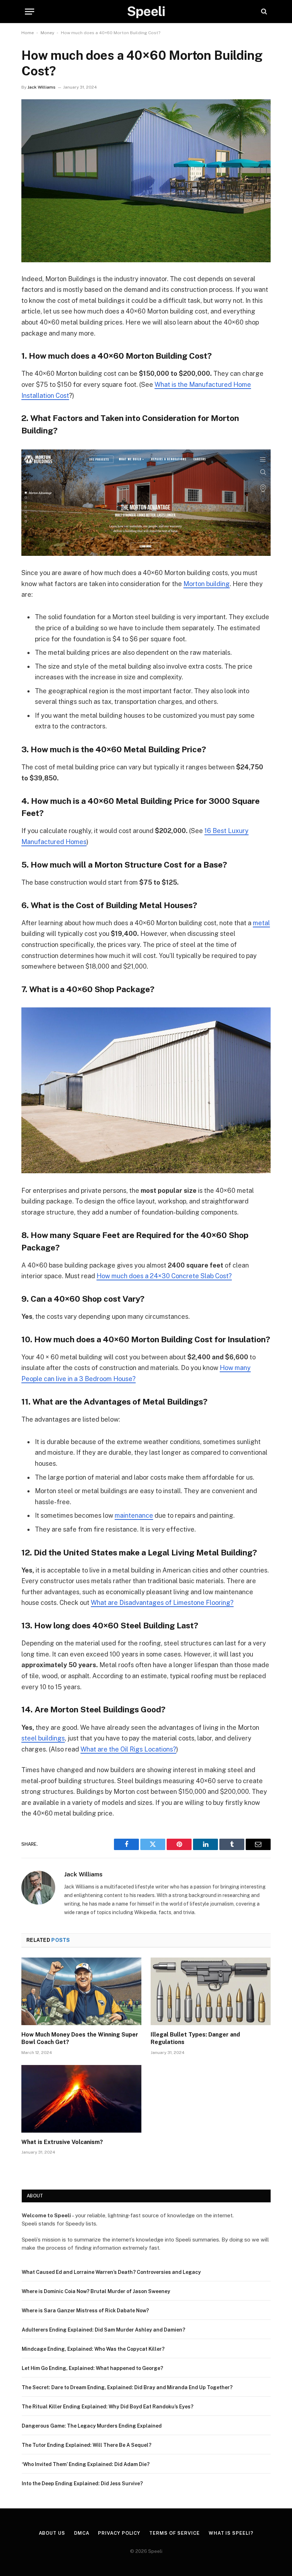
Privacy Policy (119, 2533)
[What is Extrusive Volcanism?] (81, 2099)
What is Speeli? (231, 2533)
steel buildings (43, 1738)
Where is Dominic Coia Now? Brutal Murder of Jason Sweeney (96, 2291)
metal (261, 923)
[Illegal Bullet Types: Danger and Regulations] (211, 1991)
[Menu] (30, 12)
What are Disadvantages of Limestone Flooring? (162, 1603)
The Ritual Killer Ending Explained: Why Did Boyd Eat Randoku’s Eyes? (108, 2407)
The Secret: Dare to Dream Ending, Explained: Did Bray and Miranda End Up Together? (127, 2387)
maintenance (134, 1515)
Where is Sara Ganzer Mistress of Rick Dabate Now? (85, 2311)
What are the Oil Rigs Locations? (128, 1749)
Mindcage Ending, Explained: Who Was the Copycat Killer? (93, 2349)
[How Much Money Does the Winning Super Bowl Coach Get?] (81, 1991)
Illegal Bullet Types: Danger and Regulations (195, 2038)
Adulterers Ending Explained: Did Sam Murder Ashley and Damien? (103, 2330)
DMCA (82, 2533)
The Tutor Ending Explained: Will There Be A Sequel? (87, 2445)
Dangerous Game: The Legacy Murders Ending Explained (92, 2426)
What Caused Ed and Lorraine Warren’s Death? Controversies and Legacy (111, 2272)
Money (47, 33)
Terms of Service (174, 2533)
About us (52, 2533)
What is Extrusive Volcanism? (62, 2142)
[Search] (263, 12)
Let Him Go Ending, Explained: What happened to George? (92, 2368)
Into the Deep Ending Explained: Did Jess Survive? (82, 2483)
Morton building (207, 584)
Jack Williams (41, 87)
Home (28, 33)
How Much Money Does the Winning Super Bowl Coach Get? (80, 2038)
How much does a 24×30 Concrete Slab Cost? (164, 1276)
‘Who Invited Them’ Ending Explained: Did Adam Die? (86, 2464)
